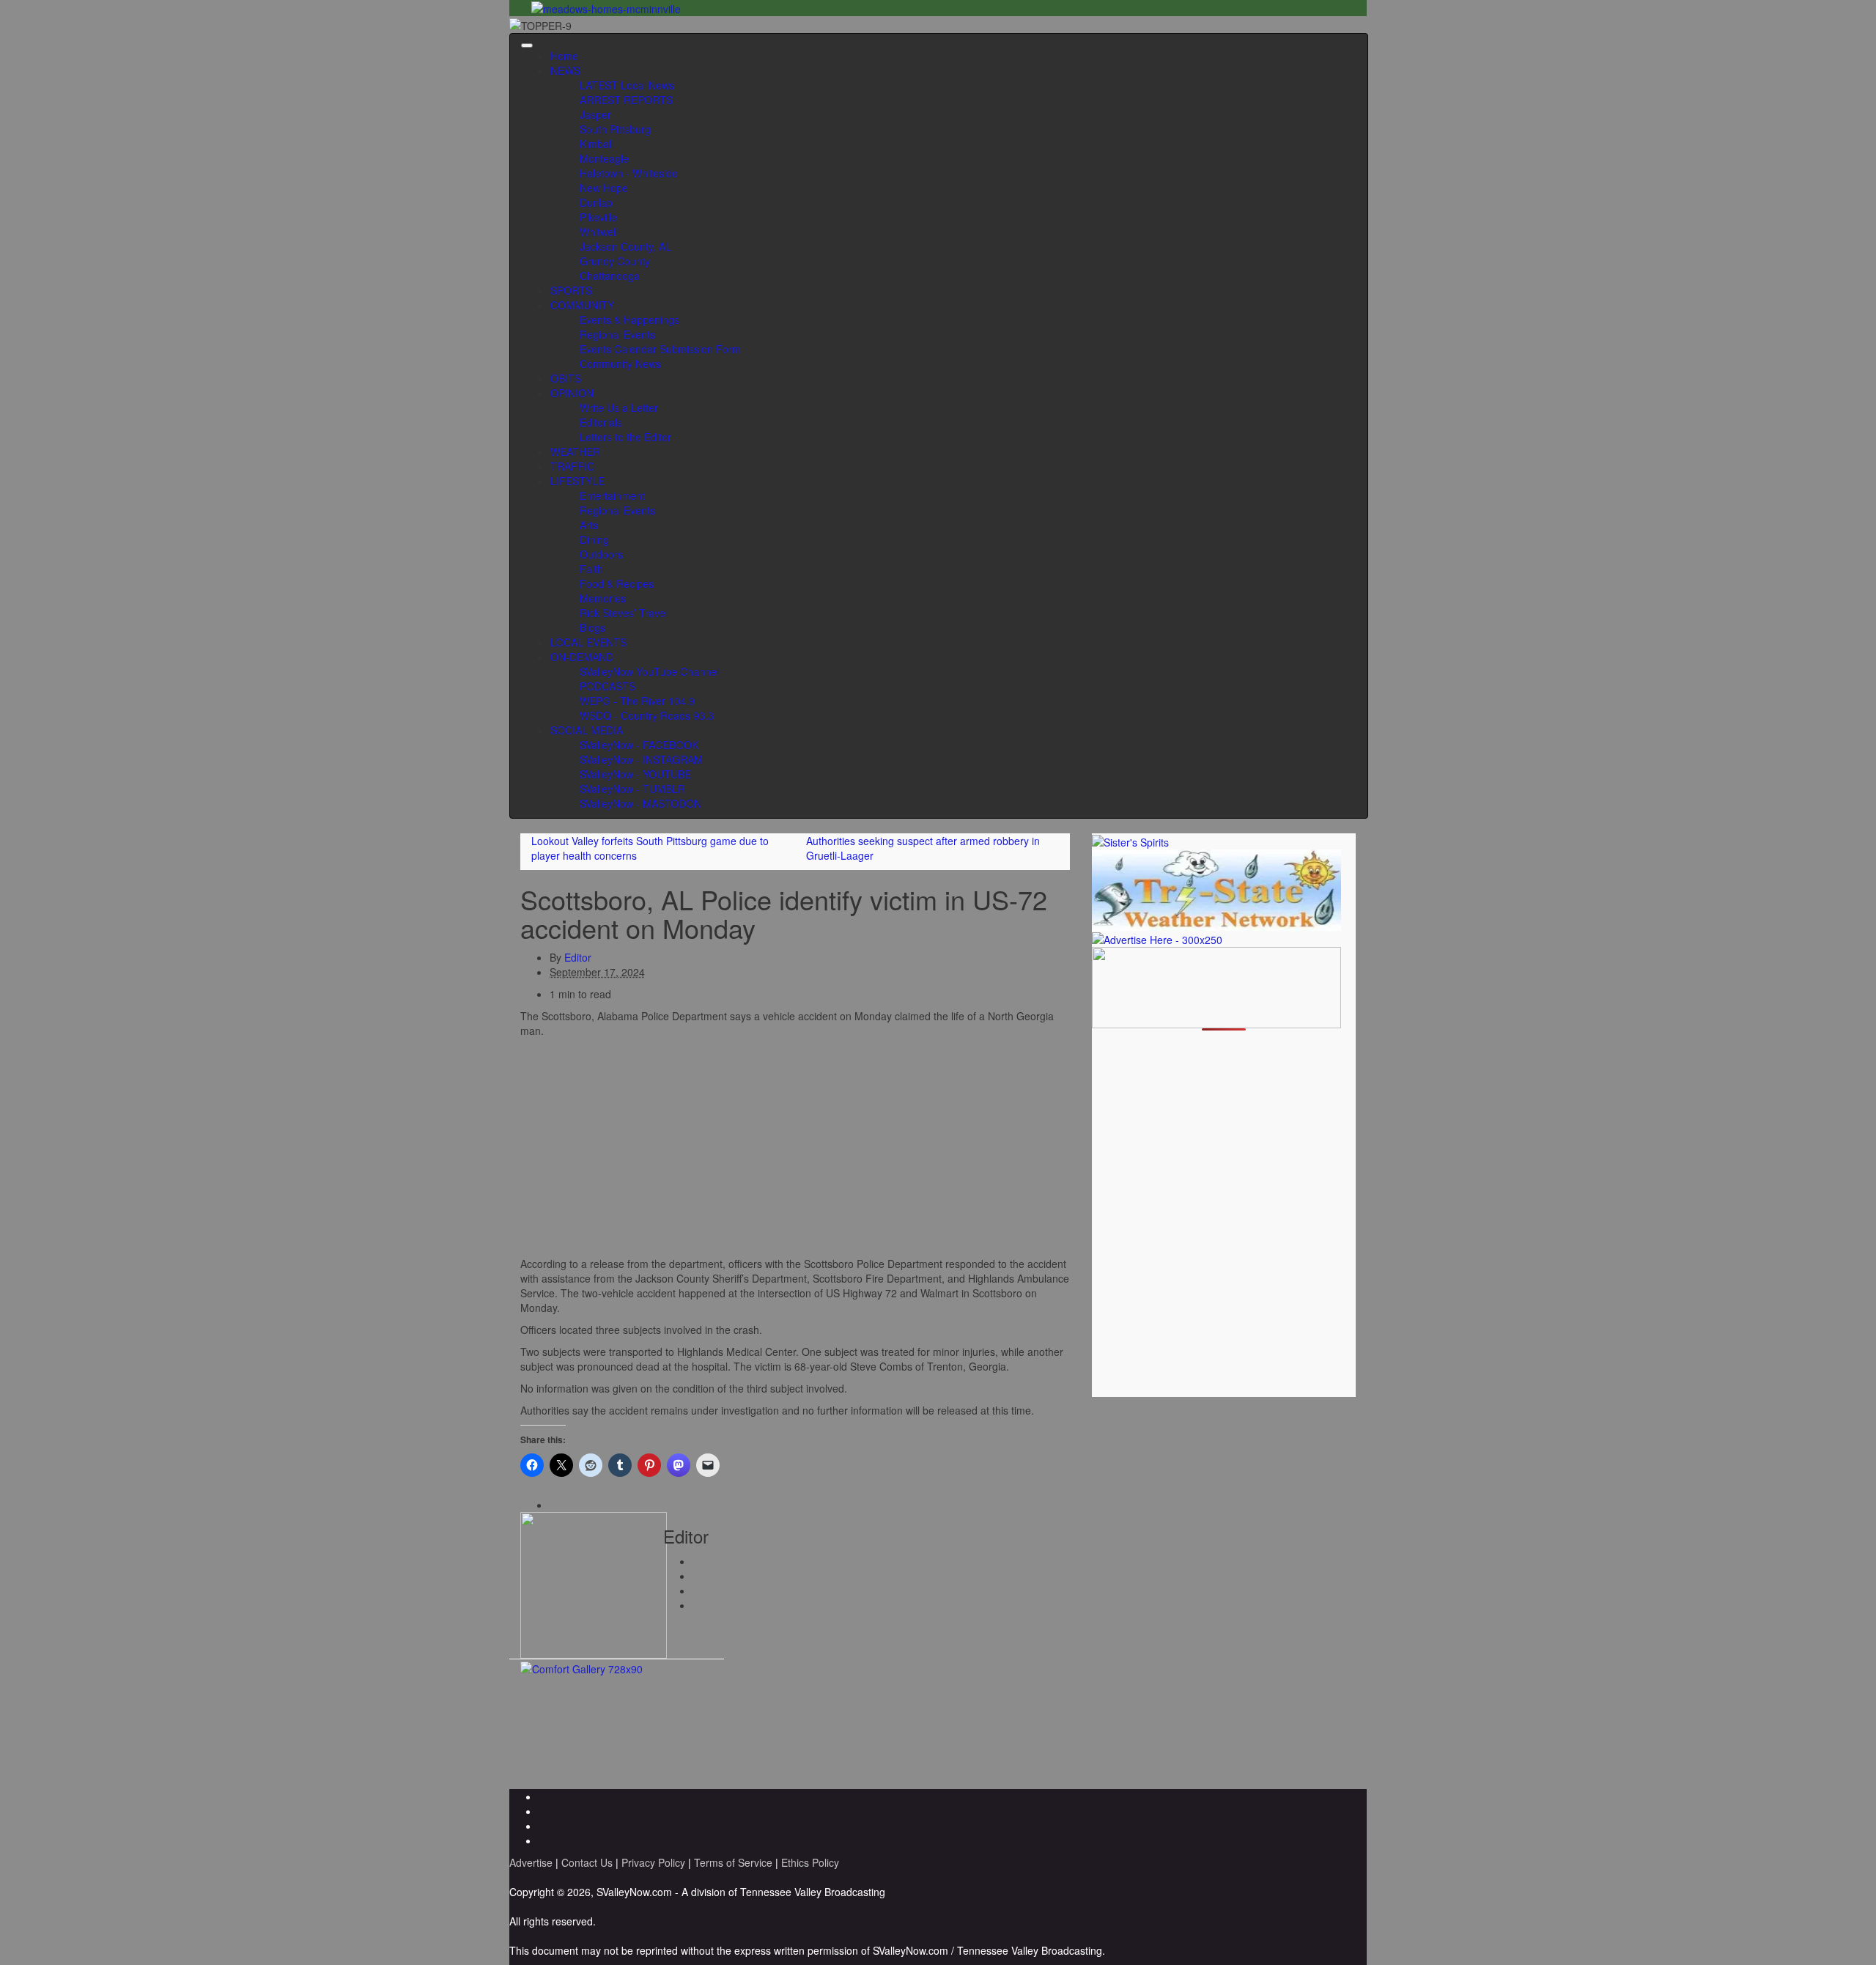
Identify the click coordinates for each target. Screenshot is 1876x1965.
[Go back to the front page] (576, 23)
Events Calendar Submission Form (660, 349)
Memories (603, 598)
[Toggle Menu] (527, 45)
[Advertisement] (795, 1148)
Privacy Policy (653, 1862)
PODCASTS (608, 686)
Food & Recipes (617, 583)
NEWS (565, 70)
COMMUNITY (582, 305)
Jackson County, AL (625, 246)
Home (564, 56)
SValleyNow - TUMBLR (632, 789)
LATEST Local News (627, 85)
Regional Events (617, 334)
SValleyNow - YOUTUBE (635, 774)
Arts (589, 525)
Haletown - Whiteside (629, 173)
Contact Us (587, 1862)
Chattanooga (610, 276)
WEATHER (575, 451)
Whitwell (599, 232)
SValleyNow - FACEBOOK (639, 745)
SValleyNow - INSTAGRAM (641, 759)
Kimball (597, 144)
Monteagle (604, 158)
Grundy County (615, 261)
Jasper (595, 114)
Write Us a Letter (619, 408)
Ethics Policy (810, 1862)
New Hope (604, 188)
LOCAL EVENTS (588, 642)
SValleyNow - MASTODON (640, 803)
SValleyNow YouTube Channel (649, 671)
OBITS (566, 378)
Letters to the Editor (625, 437)
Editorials (601, 422)
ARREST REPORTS (626, 100)
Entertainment (612, 495)
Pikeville (598, 217)
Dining (594, 539)
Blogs (592, 627)
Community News (620, 364)
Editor (578, 957)
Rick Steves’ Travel (624, 613)
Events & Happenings (629, 320)
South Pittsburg (615, 129)
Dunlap (596, 202)
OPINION (572, 393)
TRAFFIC (572, 466)
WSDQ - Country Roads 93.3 (647, 715)
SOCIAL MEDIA (587, 730)
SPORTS (571, 290)
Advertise (531, 1862)
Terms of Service (733, 1862)
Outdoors (601, 554)
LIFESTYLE (577, 481)
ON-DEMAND (582, 657)
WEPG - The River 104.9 (637, 701)
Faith (591, 569)
